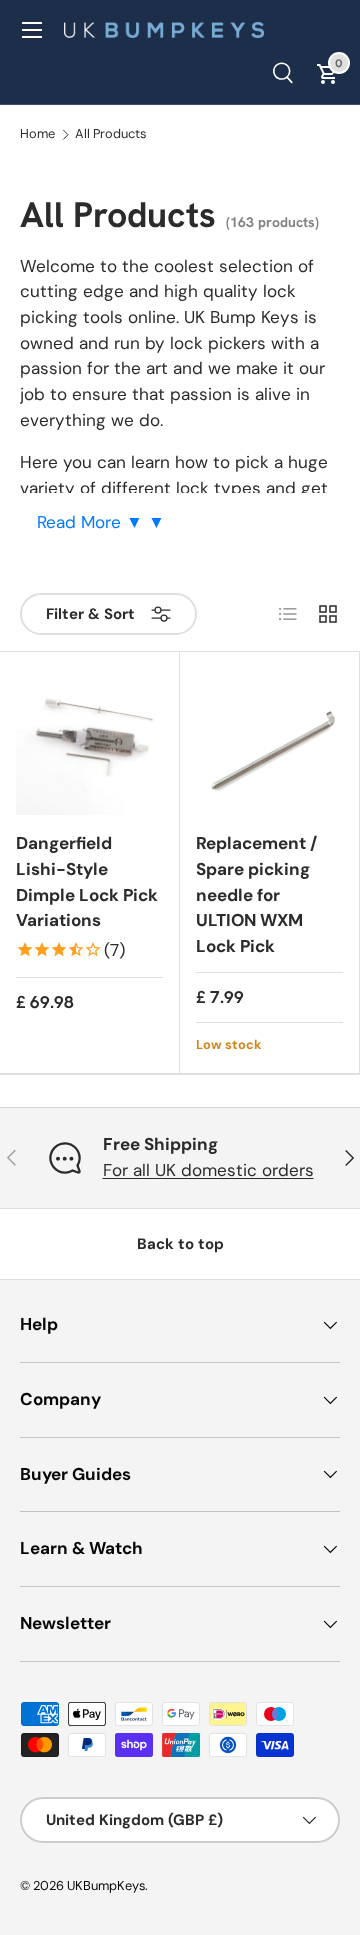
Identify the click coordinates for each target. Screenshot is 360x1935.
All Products (110, 134)
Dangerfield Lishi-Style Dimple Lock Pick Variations (87, 881)
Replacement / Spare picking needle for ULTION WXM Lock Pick (256, 894)
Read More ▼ (92, 522)
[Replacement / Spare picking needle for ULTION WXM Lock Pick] (269, 741)
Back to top (180, 1244)
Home (37, 134)
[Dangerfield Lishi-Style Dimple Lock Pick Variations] (89, 741)
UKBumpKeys (106, 1885)
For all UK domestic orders (208, 1170)
